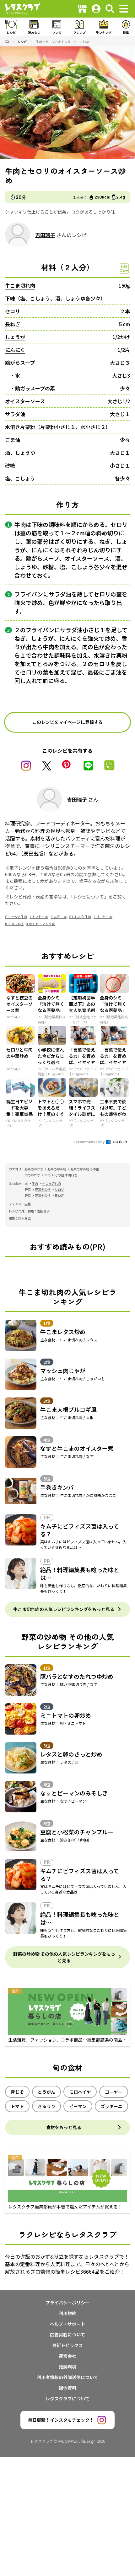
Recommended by (89, 1142)
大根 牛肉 (60, 917)
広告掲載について (67, 2335)
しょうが (15, 337)
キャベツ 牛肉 (17, 917)
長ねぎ (13, 324)
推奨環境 (67, 2367)
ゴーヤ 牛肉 (104, 917)
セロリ (13, 311)
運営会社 (67, 2356)
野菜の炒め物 (57, 1169)
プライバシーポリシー (67, 2303)
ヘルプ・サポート (67, 2324)
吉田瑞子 (45, 235)
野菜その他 (43, 1189)
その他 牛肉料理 (66, 1175)
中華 (28, 1204)
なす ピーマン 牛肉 (42, 924)
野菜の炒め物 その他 (85, 1169)
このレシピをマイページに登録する (67, 722)
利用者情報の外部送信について (67, 2377)
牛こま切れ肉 (20, 285)
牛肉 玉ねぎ (16, 924)
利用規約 (67, 2313)
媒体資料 (67, 2388)
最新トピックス (67, 2345)
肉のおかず (32, 1175)
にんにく (15, 350)
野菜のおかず (34, 1169)
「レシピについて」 (90, 897)
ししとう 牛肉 (81, 917)
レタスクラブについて (67, 2398)
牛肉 (47, 1175)
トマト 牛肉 (40, 917)
